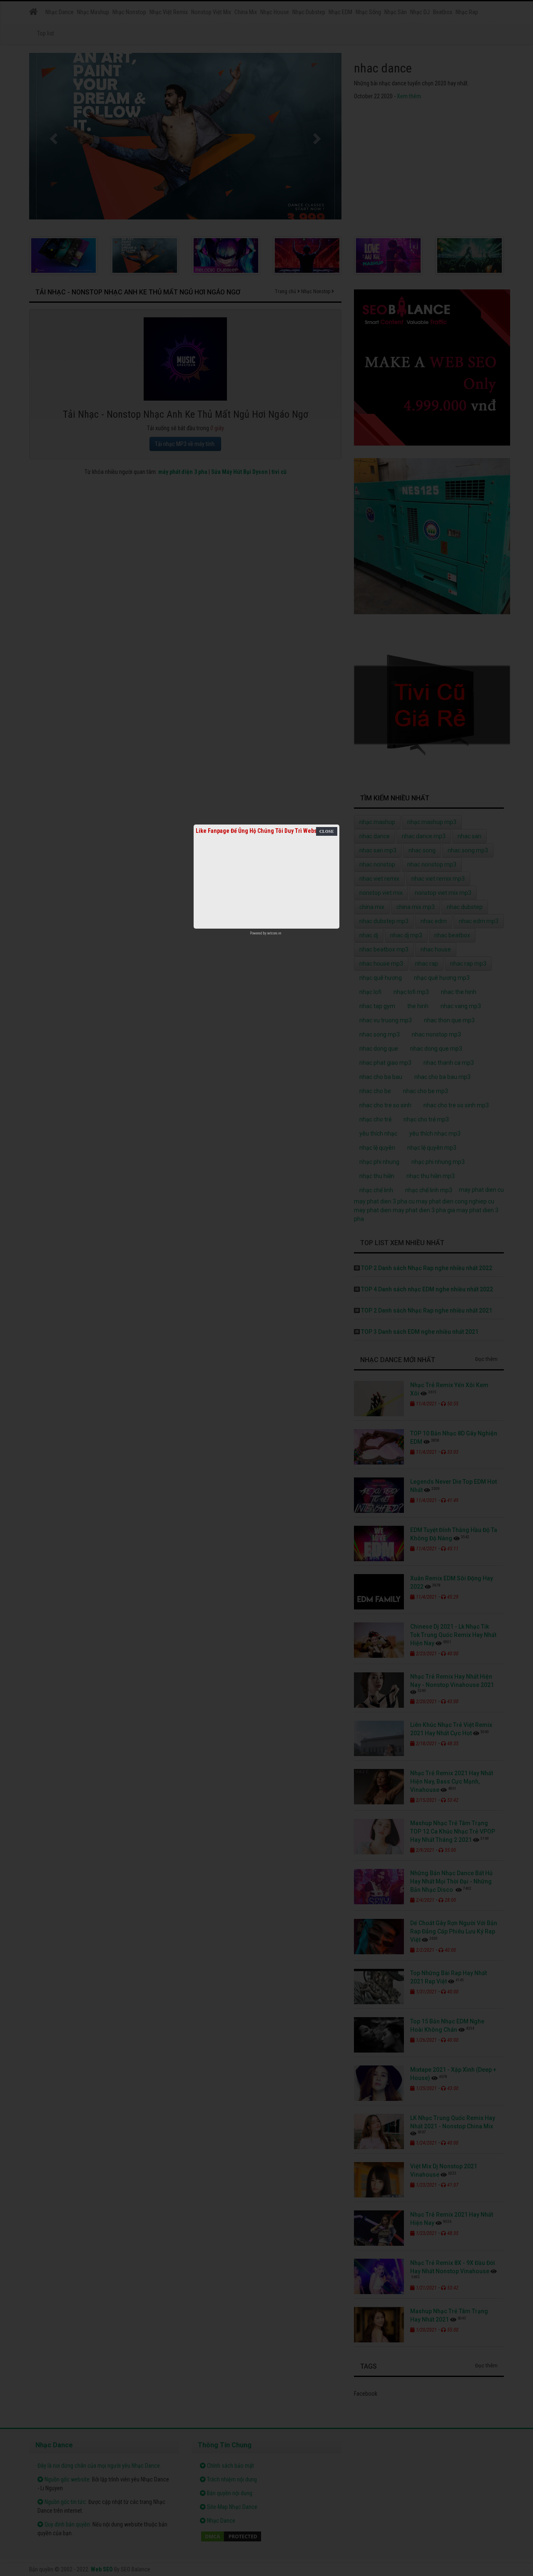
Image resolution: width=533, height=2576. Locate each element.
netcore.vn (274, 933)
